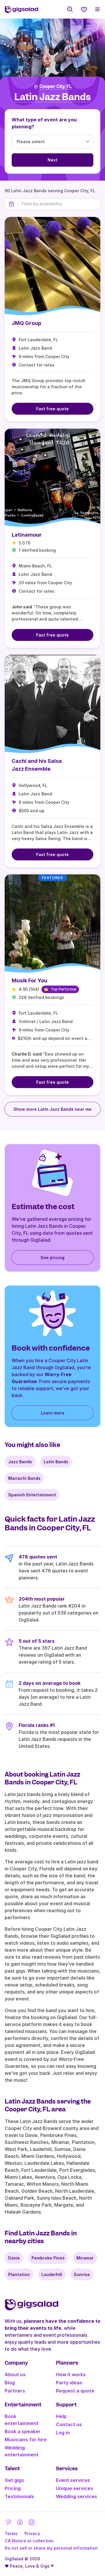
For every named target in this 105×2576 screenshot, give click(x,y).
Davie (14, 2258)
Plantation (19, 2274)
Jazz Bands (20, 1462)
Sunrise (82, 2274)
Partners (15, 2391)
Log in (63, 2433)
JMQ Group (26, 323)
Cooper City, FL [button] (56, 87)
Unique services (75, 2488)
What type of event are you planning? (44, 123)
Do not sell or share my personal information (51, 2548)
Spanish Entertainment (32, 1495)
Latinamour (27, 535)
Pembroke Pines (48, 2258)
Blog (10, 2383)
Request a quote (75, 2391)
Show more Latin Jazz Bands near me (52, 1109)
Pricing (13, 2488)
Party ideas (69, 2383)
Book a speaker (23, 2431)
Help (61, 2416)
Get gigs (14, 2480)
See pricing (52, 1258)
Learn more (53, 1413)
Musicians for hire (26, 2440)
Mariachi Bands (24, 1478)
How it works (71, 2374)
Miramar (85, 2258)
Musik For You (29, 980)
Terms (11, 2533)
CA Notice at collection (29, 2541)
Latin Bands (56, 1462)
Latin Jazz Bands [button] (52, 97)
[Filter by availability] (59, 204)
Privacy (32, 2533)
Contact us (69, 2424)
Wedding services (77, 2496)
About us (15, 2374)
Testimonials (19, 2496)
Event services (73, 2480)
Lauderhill (52, 2274)
